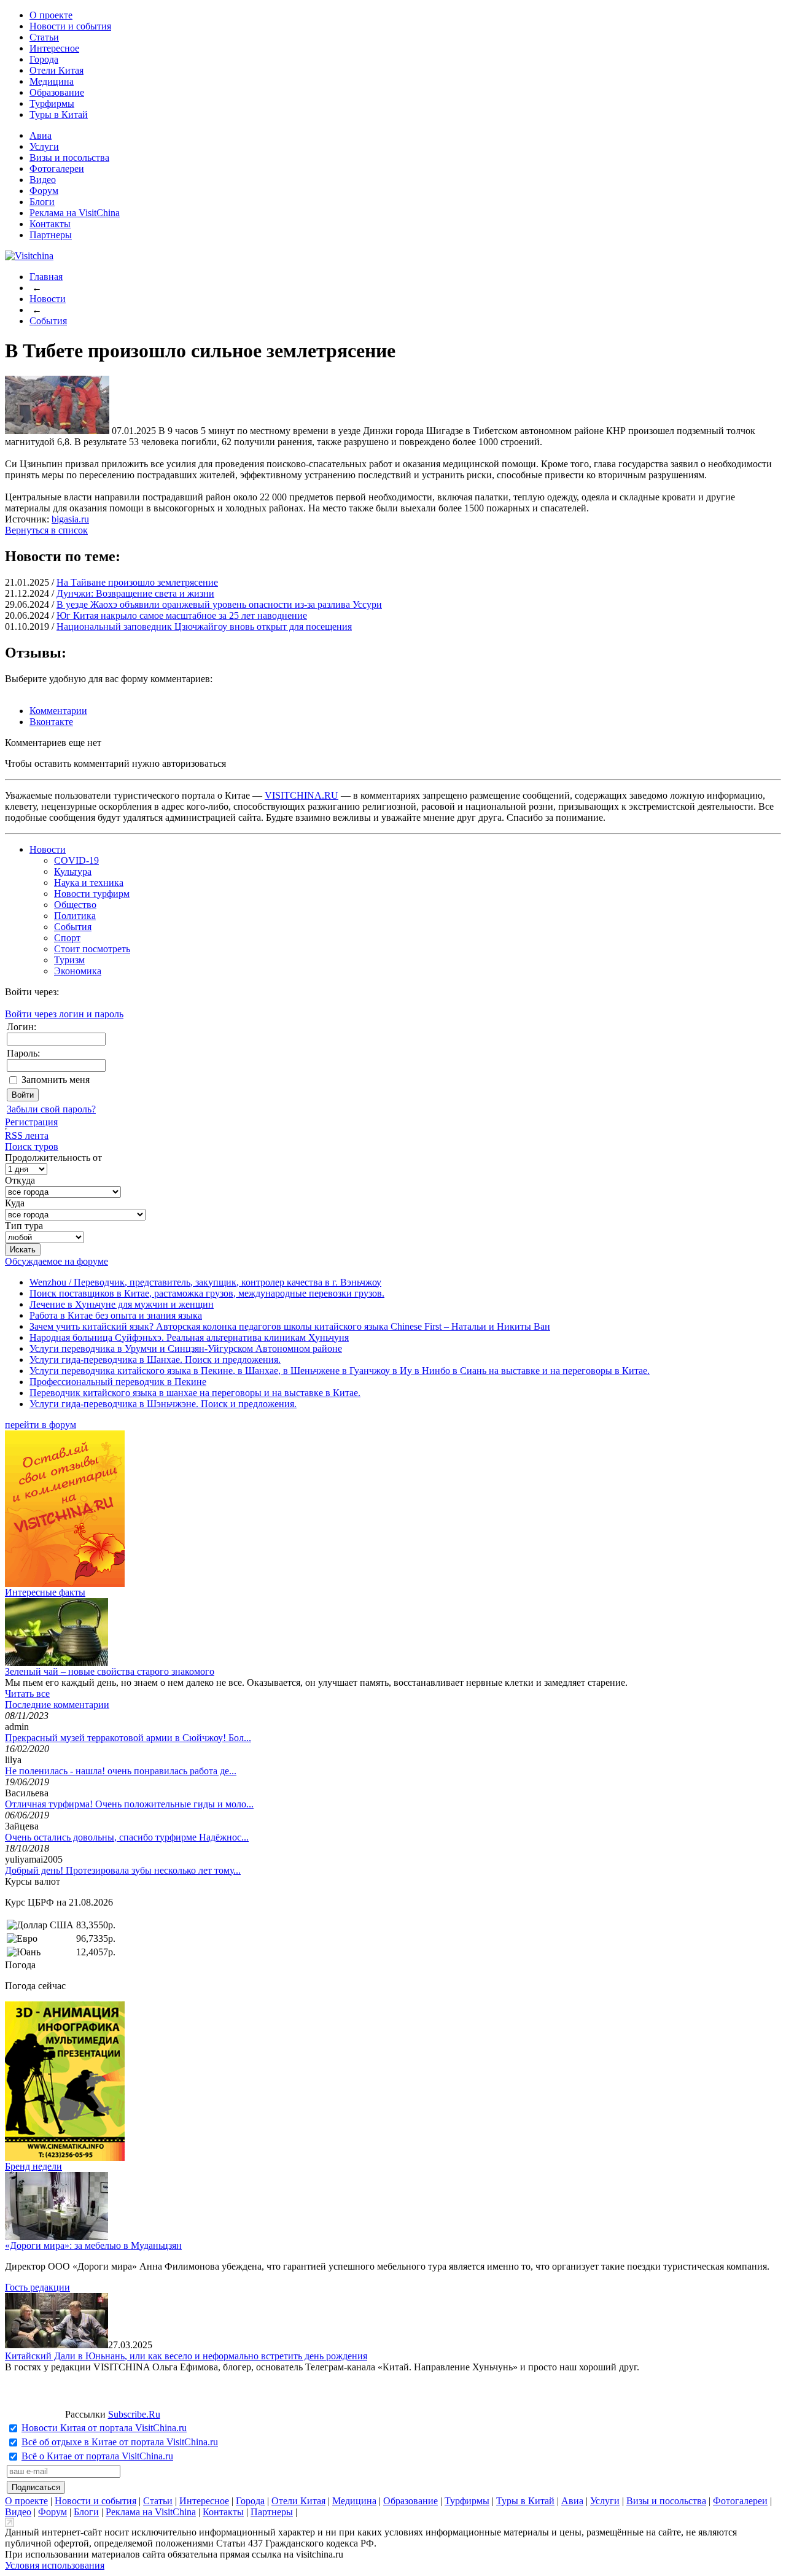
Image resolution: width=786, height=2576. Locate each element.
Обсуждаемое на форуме (56, 1261)
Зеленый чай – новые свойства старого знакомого (110, 1671)
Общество (75, 905)
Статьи (44, 37)
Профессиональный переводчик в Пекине (118, 1382)
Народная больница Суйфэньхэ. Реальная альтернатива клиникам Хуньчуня (189, 1337)
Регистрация (31, 1122)
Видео (43, 180)
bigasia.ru (70, 519)
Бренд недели (33, 2166)
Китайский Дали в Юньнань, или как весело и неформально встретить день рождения (186, 2356)
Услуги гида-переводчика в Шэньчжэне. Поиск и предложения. (163, 1404)
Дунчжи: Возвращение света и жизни (135, 593)
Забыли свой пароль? (51, 1109)
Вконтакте (51, 722)
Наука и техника (89, 883)
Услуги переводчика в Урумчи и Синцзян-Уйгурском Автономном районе (186, 1348)
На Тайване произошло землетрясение (137, 582)
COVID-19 (76, 860)
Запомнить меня (56, 1080)
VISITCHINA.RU (302, 795)
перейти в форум (41, 1425)
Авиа (41, 135)
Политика (75, 916)
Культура (73, 871)
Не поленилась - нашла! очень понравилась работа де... (121, 1771)
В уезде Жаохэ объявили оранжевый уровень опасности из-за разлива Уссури (219, 604)
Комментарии (58, 711)
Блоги (42, 202)
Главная (46, 277)
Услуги (44, 146)
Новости (48, 299)
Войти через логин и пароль (64, 1014)
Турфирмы (52, 103)
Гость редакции (37, 2287)
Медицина (52, 81)
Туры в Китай (59, 114)
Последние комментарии (57, 1705)
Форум (44, 191)
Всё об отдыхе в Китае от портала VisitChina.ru (120, 2442)
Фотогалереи (57, 169)
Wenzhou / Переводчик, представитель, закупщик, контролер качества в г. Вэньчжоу (205, 1282)
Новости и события (70, 26)
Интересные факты (45, 1592)
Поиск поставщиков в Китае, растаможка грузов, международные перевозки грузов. (207, 1293)
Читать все (27, 1693)
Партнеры (51, 235)
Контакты (50, 224)
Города (44, 59)
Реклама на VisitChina (75, 213)
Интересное (54, 48)
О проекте (51, 15)
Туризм (69, 960)
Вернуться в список (46, 530)
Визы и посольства (69, 157)
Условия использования (55, 2565)
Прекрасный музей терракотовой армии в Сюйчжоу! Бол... (128, 1738)
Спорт (67, 938)
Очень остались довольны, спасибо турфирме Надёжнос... (127, 1837)
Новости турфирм (92, 894)
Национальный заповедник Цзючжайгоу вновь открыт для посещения (204, 627)
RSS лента (27, 1135)
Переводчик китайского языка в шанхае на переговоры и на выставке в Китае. (195, 1393)
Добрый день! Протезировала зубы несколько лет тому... (123, 1870)
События (48, 321)
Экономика (78, 971)
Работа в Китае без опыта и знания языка (116, 1315)
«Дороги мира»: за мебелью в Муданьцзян (93, 2245)
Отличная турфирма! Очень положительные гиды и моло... (129, 1804)
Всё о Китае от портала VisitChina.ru (97, 2456)
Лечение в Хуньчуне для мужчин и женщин (122, 1304)
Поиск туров (32, 1146)
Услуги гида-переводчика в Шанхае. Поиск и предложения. (155, 1360)
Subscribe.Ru (134, 2414)
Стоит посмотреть (92, 949)
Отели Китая (56, 70)
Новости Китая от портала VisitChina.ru (104, 2428)
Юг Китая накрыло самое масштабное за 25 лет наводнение (182, 615)
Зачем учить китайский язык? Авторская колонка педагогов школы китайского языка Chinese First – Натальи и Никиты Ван (290, 1326)
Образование (57, 92)
